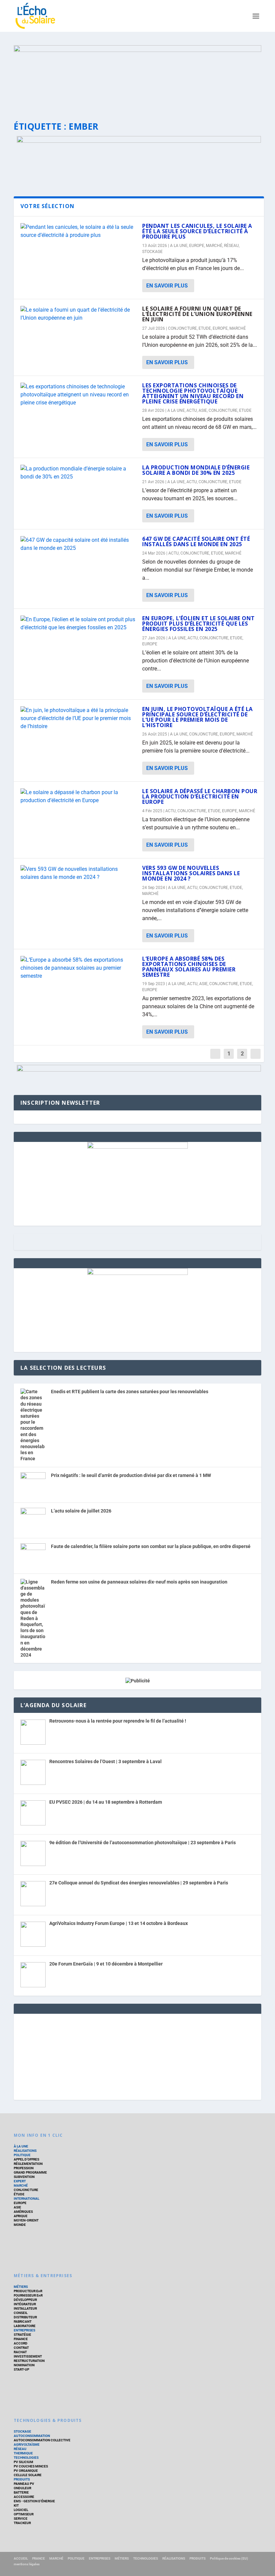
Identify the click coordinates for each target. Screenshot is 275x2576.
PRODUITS (22, 2479)
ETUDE (205, 328)
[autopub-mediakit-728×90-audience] (139, 1070)
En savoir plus (167, 286)
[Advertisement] (137, 2056)
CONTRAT (21, 2348)
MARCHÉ (214, 246)
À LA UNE (21, 2146)
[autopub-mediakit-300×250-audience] (137, 1273)
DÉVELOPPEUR (25, 2300)
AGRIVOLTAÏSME (27, 2444)
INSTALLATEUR (25, 2308)
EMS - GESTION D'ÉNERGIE (34, 2501)
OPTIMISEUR (24, 2514)
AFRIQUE (21, 2216)
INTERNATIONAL (26, 2199)
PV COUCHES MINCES (31, 2466)
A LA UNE (179, 246)
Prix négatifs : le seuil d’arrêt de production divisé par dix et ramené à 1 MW (131, 1475)
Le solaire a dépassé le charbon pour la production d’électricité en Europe (200, 796)
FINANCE (21, 2339)
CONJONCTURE (182, 328)
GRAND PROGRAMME (30, 2172)
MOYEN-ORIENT (26, 2220)
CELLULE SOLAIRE (28, 2475)
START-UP (21, 2369)
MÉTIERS (21, 2287)
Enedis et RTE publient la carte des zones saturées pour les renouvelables (130, 1392)
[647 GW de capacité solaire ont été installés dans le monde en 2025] (78, 544)
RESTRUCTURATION (29, 2361)
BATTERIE (21, 2492)
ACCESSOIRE (24, 2497)
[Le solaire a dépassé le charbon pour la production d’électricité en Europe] (78, 796)
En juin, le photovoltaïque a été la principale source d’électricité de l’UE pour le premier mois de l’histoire (198, 717)
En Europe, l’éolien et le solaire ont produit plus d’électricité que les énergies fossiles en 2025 (199, 624)
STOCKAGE (152, 252)
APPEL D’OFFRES (26, 2159)
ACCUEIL (21, 2558)
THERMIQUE (23, 2453)
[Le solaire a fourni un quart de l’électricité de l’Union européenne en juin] (78, 314)
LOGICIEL (21, 2510)
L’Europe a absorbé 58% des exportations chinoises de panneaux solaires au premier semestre (189, 967)
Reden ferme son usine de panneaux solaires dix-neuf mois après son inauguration (139, 1582)
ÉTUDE (19, 2194)
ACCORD (21, 2343)
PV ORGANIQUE (26, 2471)
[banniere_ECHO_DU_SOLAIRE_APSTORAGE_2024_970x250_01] (137, 77)
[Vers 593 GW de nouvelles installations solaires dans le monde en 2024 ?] (78, 873)
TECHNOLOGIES (26, 2458)
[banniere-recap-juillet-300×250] (137, 1147)
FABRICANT (23, 2322)
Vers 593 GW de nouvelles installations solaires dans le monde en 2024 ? (191, 873)
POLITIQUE (22, 2155)
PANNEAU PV (24, 2484)
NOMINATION (24, 2365)
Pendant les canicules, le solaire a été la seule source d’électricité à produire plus (197, 231)
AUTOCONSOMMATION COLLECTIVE (42, 2440)
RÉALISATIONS (25, 2151)
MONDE (20, 2225)
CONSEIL (21, 2313)
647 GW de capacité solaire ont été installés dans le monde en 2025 (196, 541)
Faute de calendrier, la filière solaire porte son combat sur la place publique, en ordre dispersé (151, 1546)
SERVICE (21, 2519)
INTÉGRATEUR (25, 2304)
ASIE (203, 410)
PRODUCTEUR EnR (28, 2291)
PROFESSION (24, 2168)
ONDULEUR (22, 2488)
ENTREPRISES (24, 2330)
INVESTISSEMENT (28, 2356)
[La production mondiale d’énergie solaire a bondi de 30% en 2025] (78, 473)
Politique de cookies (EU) (229, 2558)
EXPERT (20, 2181)
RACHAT (20, 2352)
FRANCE (39, 2558)
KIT (16, 2505)
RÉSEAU (231, 246)
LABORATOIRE (25, 2326)
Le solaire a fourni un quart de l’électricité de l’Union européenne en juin (197, 314)
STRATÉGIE (22, 2335)
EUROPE (197, 246)
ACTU (192, 410)
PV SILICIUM (23, 2462)
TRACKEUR (22, 2523)
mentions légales (27, 2564)
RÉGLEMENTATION (28, 2164)
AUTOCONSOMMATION (32, 2436)
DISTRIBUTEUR (25, 2317)
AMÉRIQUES (23, 2212)
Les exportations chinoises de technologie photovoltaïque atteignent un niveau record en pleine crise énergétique (193, 393)
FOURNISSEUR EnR (28, 2295)
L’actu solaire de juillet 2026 (81, 1511)
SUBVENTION (24, 2177)
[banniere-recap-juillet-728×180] (139, 141)
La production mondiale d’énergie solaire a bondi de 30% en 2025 (196, 470)
